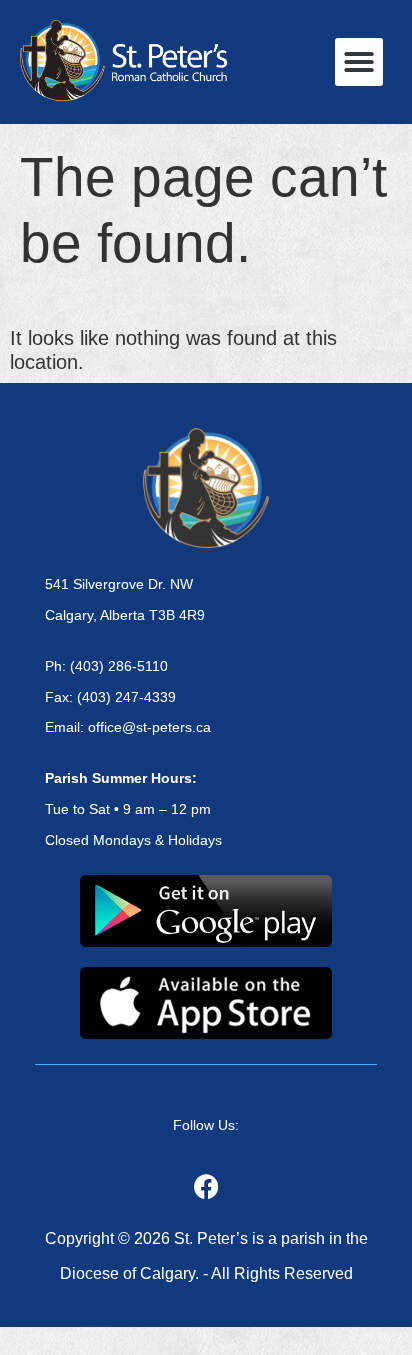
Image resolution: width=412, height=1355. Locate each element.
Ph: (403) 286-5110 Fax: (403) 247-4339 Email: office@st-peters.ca (128, 697)
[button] (359, 62)
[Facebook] (206, 1186)
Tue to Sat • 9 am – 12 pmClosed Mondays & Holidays (133, 809)
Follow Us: (206, 1125)
